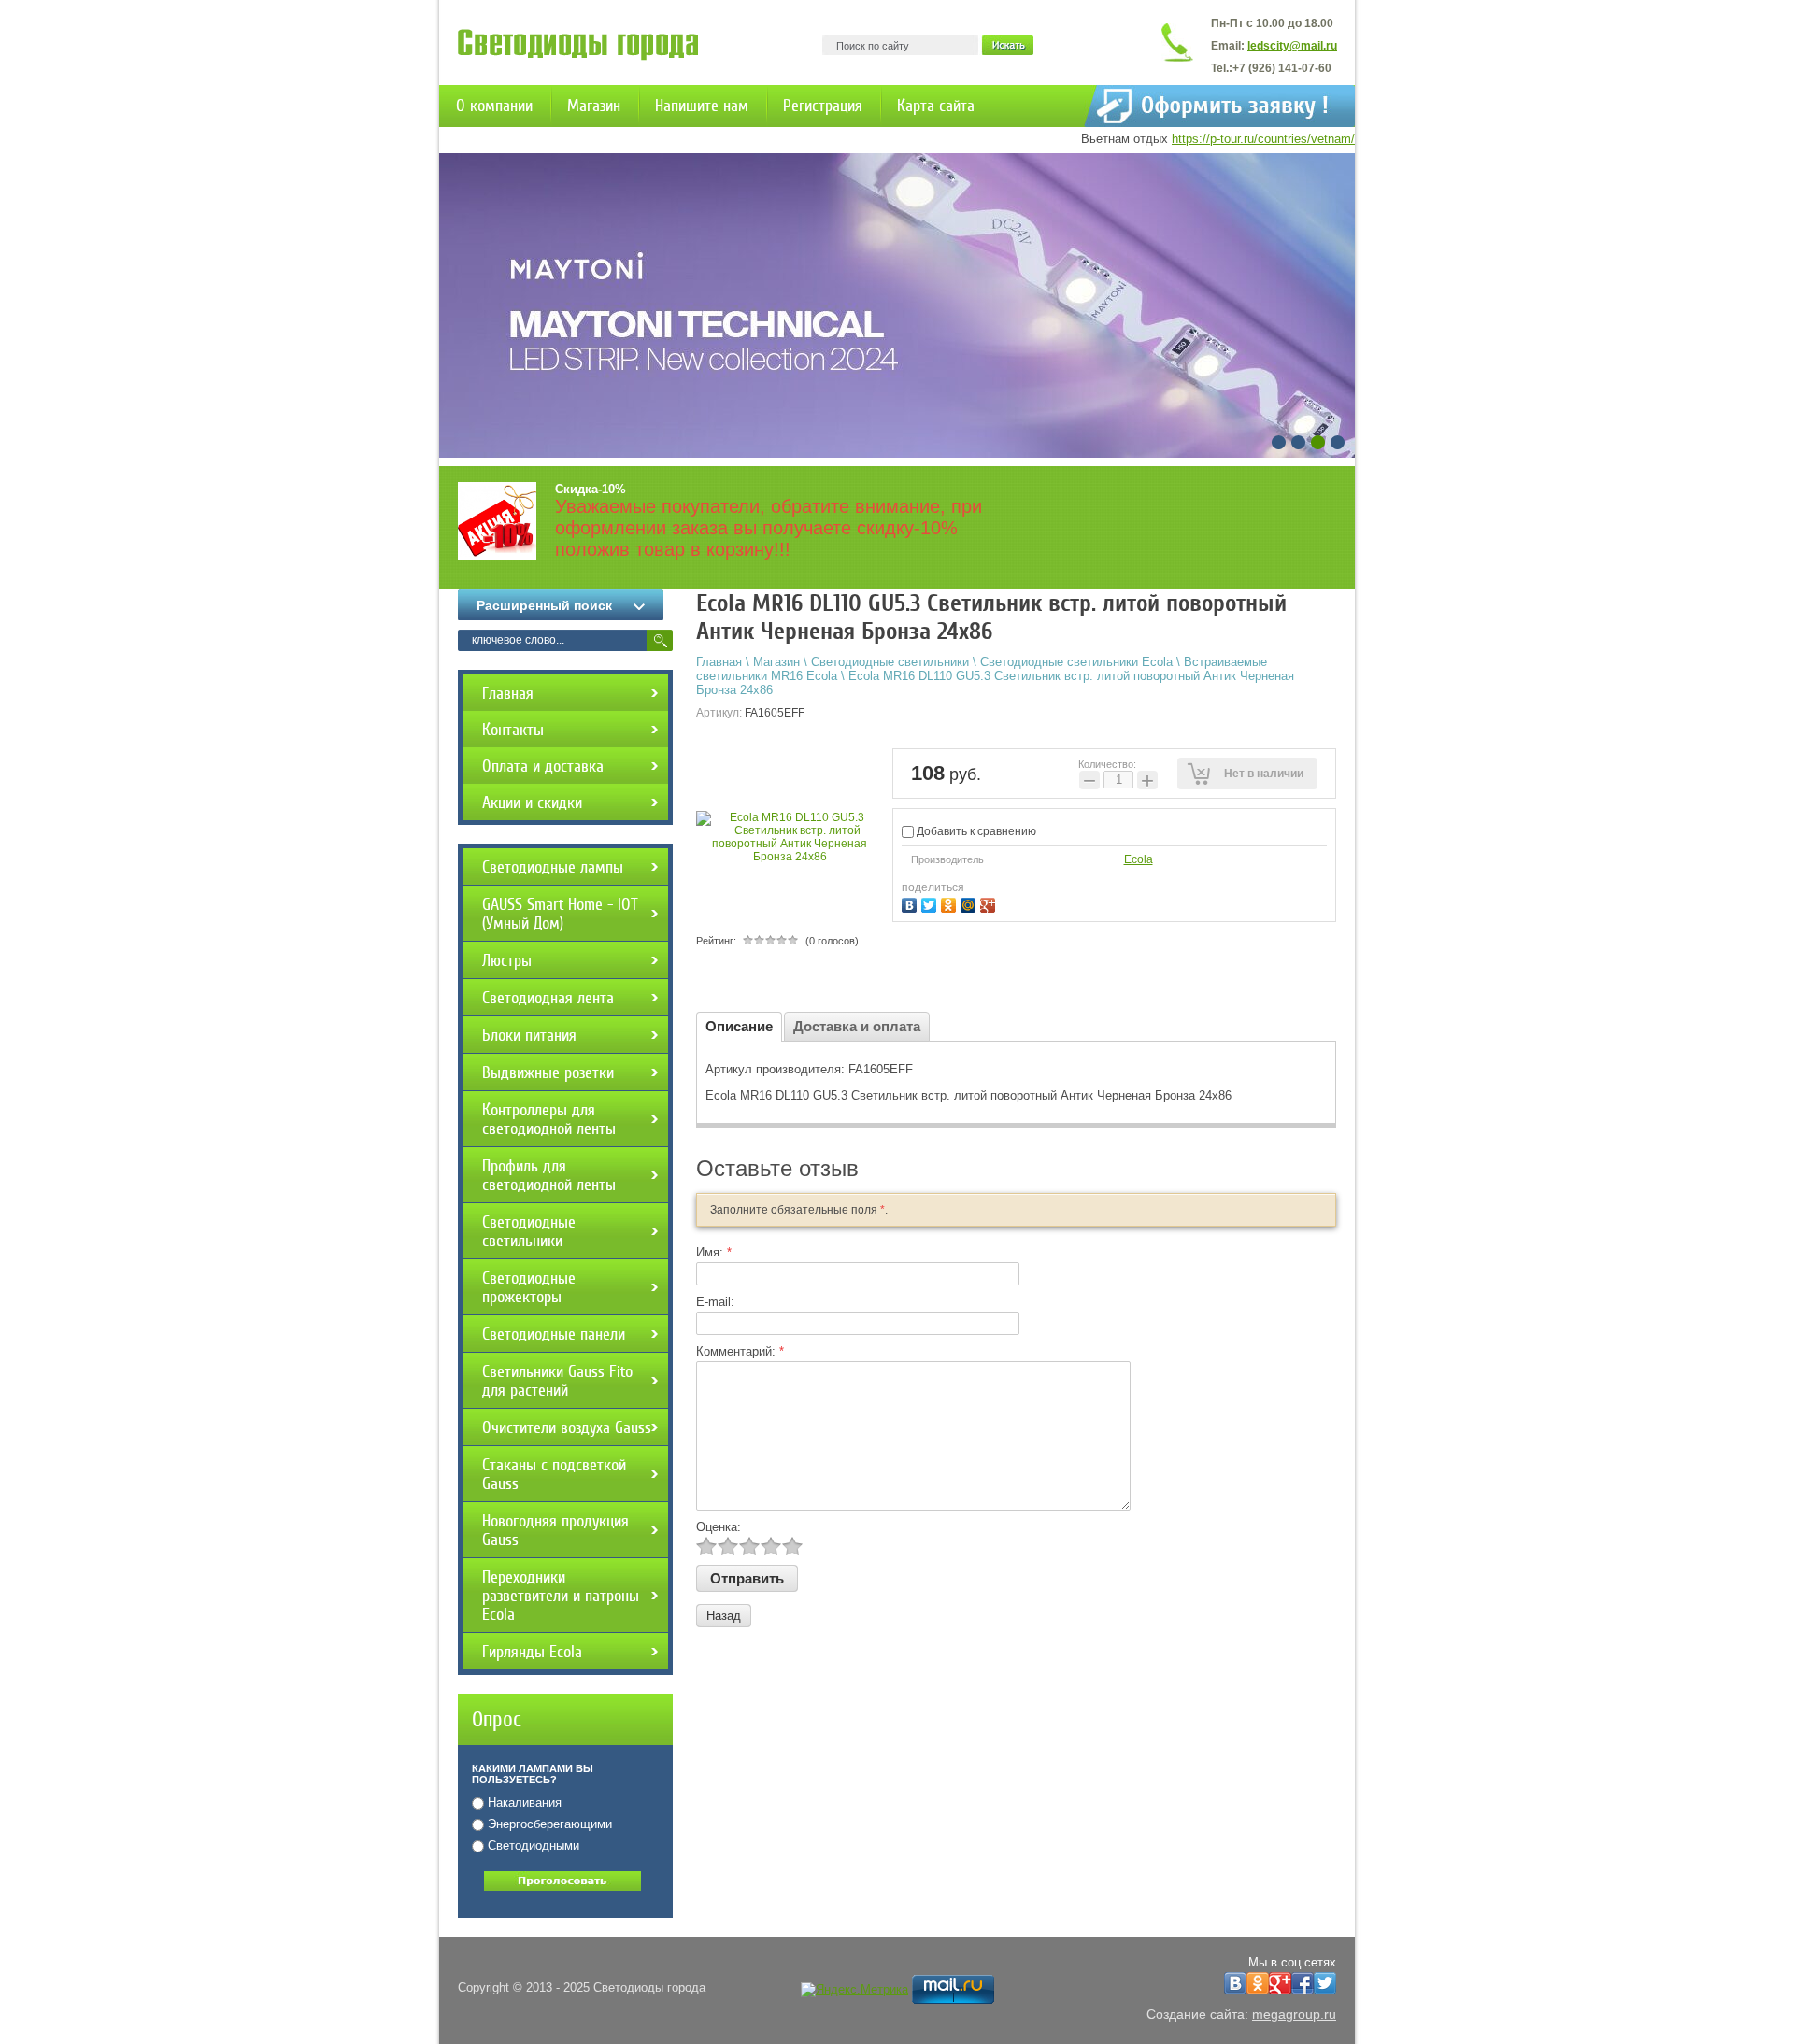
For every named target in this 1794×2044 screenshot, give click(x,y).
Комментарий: (740, 1351)
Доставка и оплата (857, 1026)
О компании (494, 106)
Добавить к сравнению (975, 831)
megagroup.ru (1294, 2014)
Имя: (714, 1252)
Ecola (1139, 859)
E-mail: (715, 1302)
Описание (739, 1026)
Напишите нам (702, 106)
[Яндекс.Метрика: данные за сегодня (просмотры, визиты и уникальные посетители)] (854, 1990)
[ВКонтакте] (911, 903)
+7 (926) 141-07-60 (1282, 68)
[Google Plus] (990, 903)
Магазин (594, 106)
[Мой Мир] (970, 903)
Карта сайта (936, 106)
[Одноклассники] (951, 903)
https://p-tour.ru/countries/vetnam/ (1263, 139)
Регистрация (823, 106)
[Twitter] (931, 903)
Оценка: (719, 1527)
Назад (724, 1616)
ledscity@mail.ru (1292, 46)
